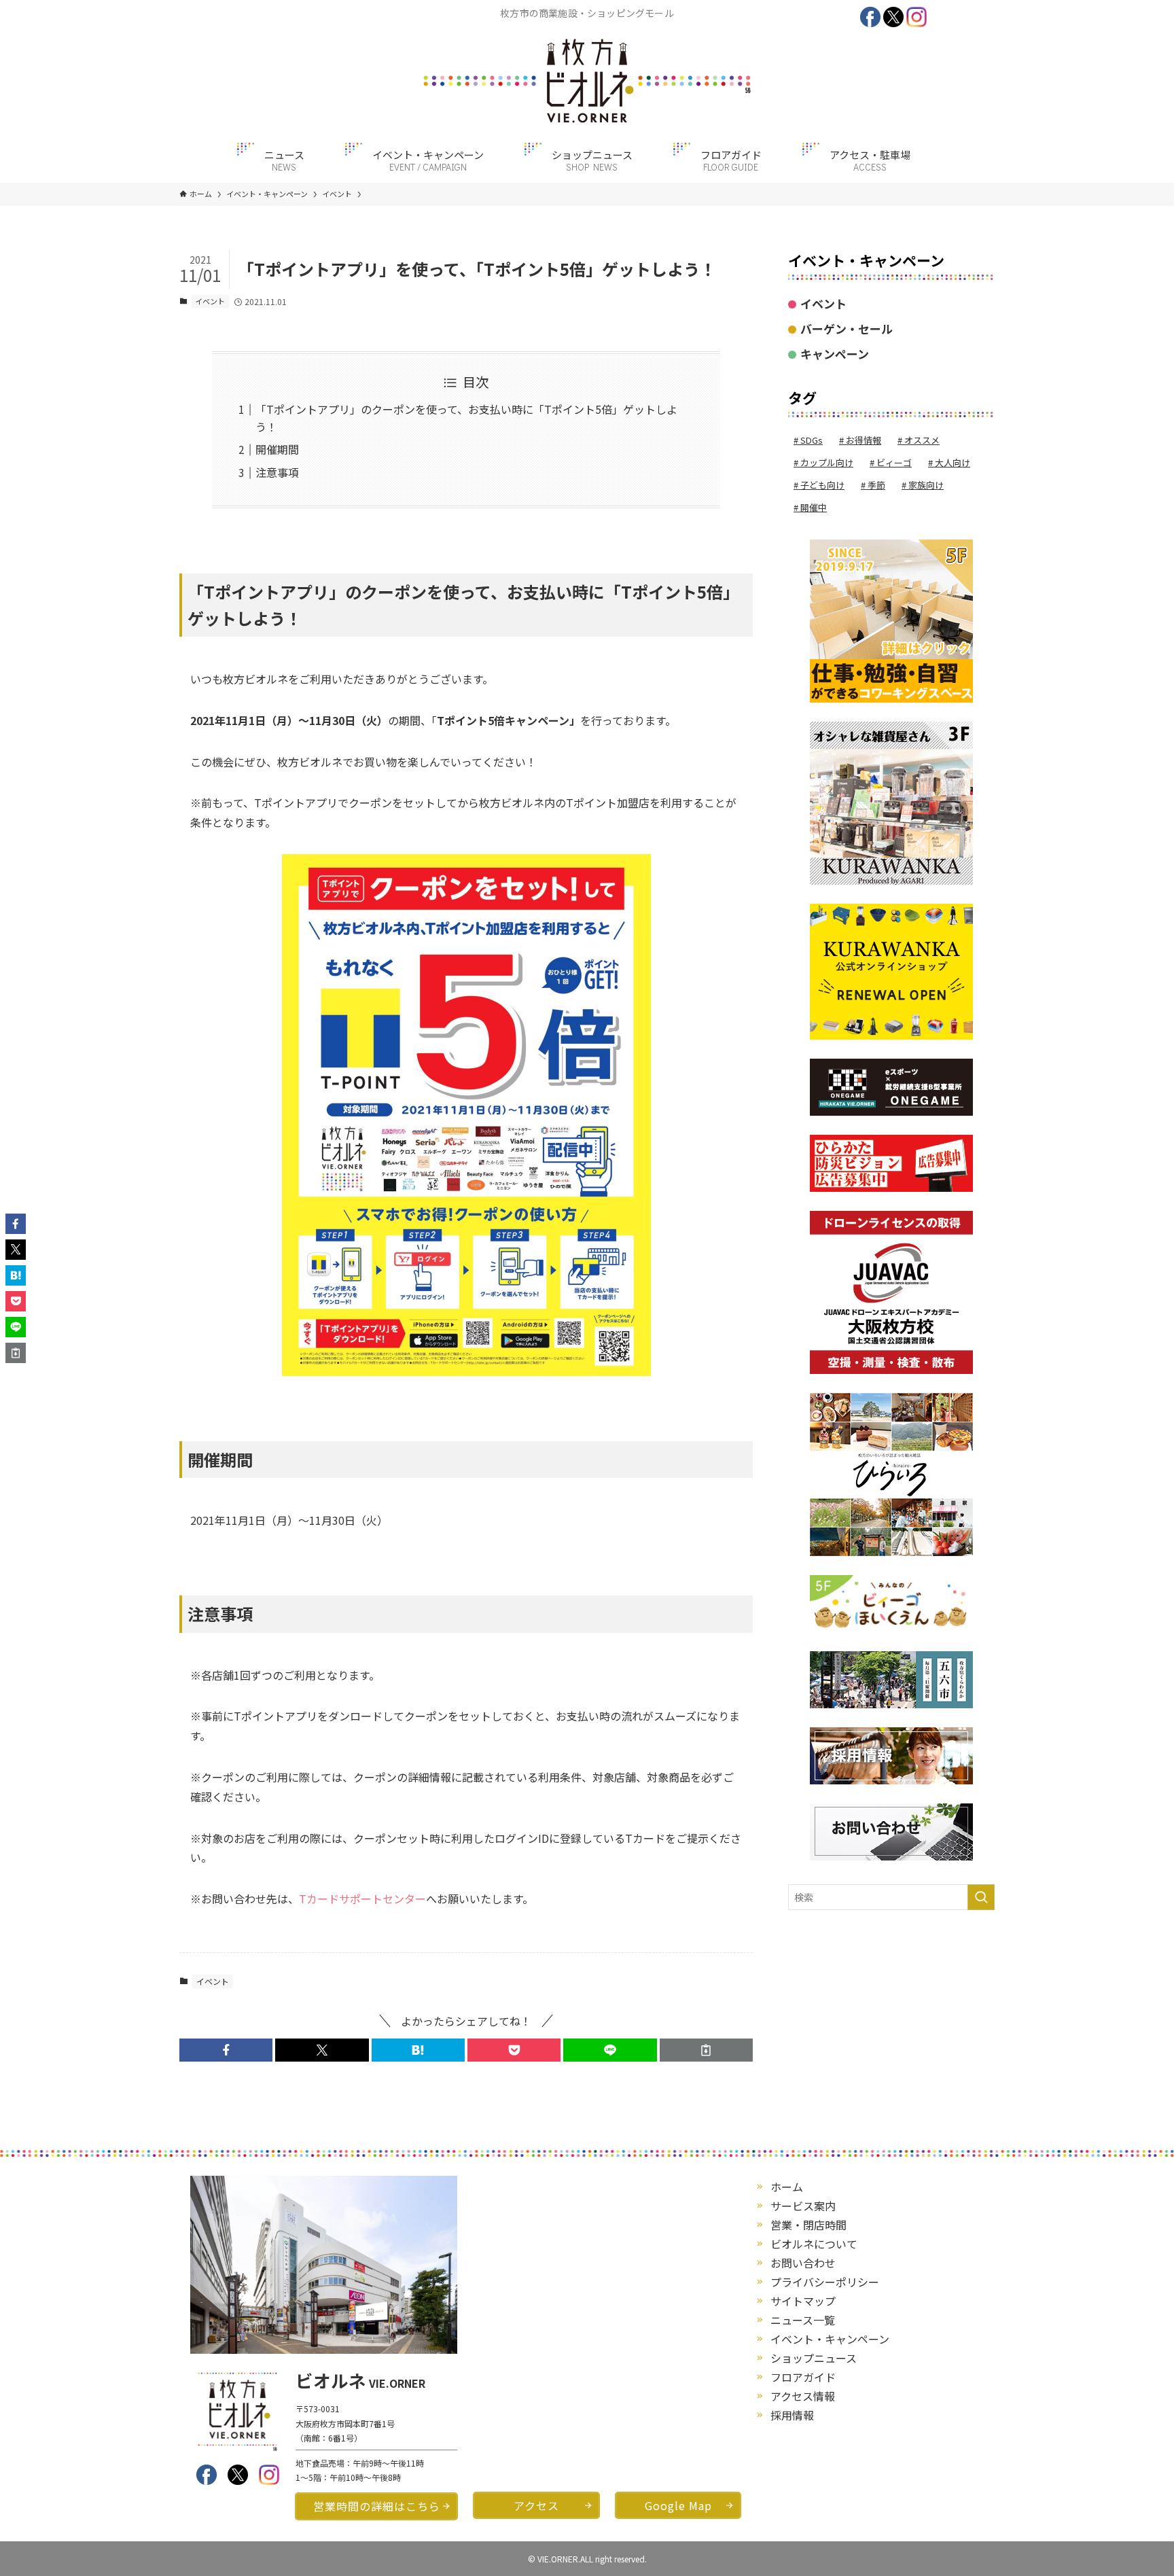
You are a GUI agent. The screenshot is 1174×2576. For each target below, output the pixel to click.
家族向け (926, 485)
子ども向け (822, 485)
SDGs (812, 440)
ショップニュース (814, 2358)
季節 (876, 485)
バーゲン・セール (847, 329)
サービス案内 (803, 2206)
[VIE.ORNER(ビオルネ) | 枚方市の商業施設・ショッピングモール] (587, 81)
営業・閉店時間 (808, 2225)
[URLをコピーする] (706, 2050)
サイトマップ (803, 2301)
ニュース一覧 (803, 2320)
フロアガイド (803, 2377)
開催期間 (277, 449)
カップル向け (827, 462)
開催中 (814, 507)
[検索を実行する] (981, 1897)
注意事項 (277, 472)
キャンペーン (835, 354)
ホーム (787, 2187)
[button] (226, 2050)
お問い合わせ (803, 2263)
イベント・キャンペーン (830, 2339)
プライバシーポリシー (825, 2282)
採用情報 (792, 2415)
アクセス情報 (803, 2396)
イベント (210, 301)
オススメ (922, 440)
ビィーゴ (894, 462)
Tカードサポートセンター (362, 1899)
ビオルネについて (814, 2244)
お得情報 (864, 440)
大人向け (953, 462)
